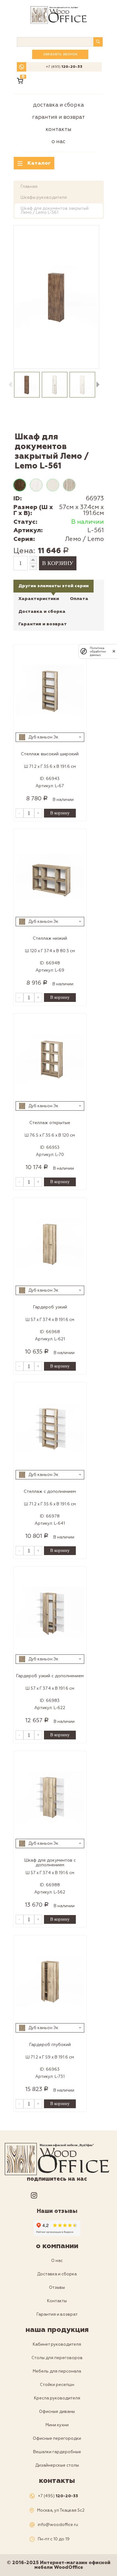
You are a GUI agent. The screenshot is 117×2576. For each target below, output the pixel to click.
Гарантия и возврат (58, 117)
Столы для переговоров (57, 2358)
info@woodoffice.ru (58, 2525)
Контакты (58, 129)
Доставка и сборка (58, 105)
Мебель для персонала (57, 2371)
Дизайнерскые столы (57, 2465)
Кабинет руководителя (57, 2344)
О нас (58, 141)
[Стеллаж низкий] (50, 875)
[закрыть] (114, 651)
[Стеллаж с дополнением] (50, 1428)
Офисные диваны (57, 2412)
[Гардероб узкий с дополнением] (50, 1612)
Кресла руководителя (57, 2398)
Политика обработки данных (98, 651)
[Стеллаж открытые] (50, 1059)
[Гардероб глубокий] (50, 1981)
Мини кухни (57, 2425)
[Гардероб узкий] (50, 1243)
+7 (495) (64, 67)
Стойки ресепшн (57, 2385)
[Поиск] (98, 42)
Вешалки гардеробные (57, 2452)
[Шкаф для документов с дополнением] (50, 1797)
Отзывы (57, 2288)
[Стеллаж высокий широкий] (50, 690)
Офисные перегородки (57, 2438)
